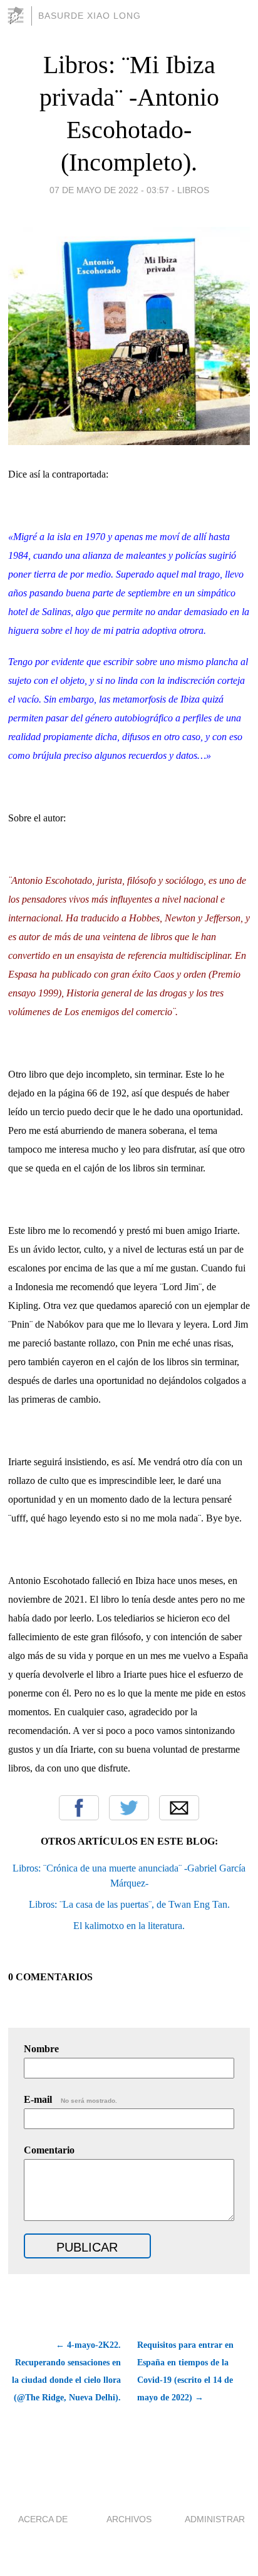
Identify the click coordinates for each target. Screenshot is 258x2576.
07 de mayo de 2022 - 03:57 (109, 190)
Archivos (129, 2519)
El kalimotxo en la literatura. (129, 1926)
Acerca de (43, 2519)
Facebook (79, 1808)
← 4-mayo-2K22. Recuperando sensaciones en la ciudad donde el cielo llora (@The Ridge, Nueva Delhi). (66, 2371)
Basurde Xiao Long (90, 16)
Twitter (129, 1808)
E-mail (70, 2099)
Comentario (49, 2150)
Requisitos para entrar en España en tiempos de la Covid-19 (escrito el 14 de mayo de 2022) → (185, 2371)
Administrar (215, 2519)
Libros (193, 190)
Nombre (41, 2049)
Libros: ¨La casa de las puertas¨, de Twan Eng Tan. (129, 1904)
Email (179, 1808)
